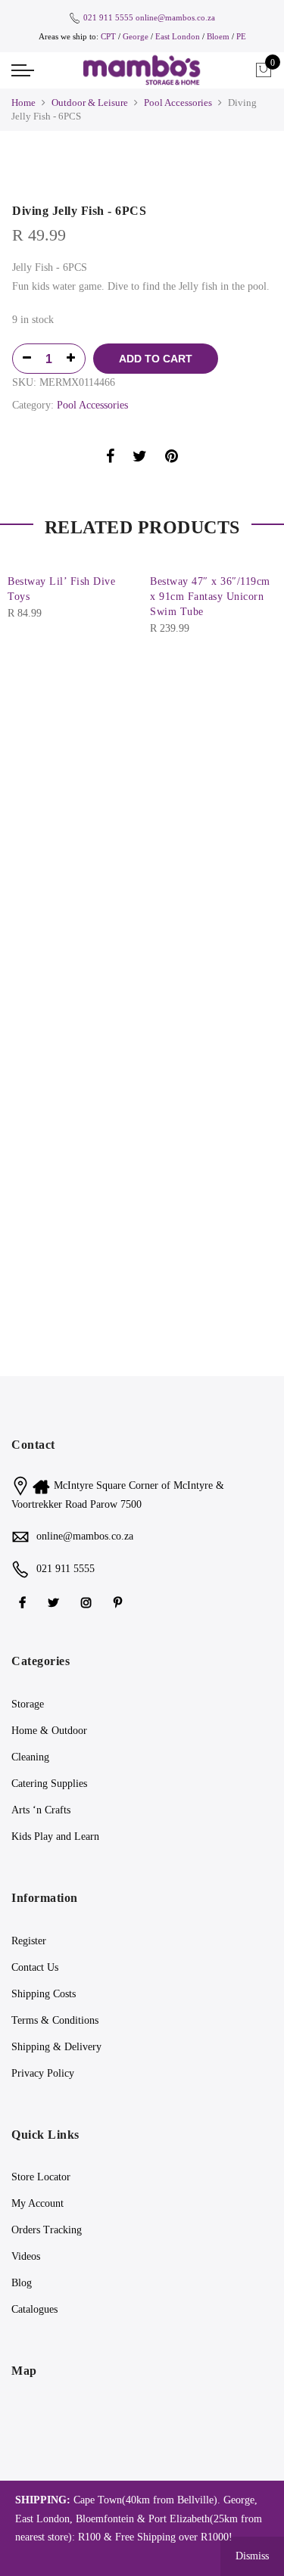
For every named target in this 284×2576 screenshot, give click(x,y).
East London (179, 36)
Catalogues (34, 2309)
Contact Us (35, 1967)
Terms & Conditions (55, 2020)
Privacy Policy (43, 2073)
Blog (22, 2283)
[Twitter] (55, 1602)
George (136, 36)
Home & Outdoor (49, 1731)
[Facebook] (24, 1602)
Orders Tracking (47, 2230)
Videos (26, 2256)
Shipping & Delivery (56, 2047)
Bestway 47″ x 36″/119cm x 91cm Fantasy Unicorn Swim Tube (210, 597)
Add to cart (156, 359)
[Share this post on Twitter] (140, 459)
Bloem (219, 36)
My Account (37, 2203)
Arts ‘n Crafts (41, 1810)
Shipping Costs (44, 1994)
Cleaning (30, 1757)
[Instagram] (88, 1602)
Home (23, 103)
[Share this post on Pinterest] (172, 459)
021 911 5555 (108, 17)
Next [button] (258, 630)
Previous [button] (26, 630)
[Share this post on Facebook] (110, 459)
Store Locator (41, 2177)
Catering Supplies (49, 1784)
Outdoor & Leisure (90, 103)
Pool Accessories (178, 103)
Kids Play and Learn (55, 1836)
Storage (28, 1704)
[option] (142, 171)
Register (29, 1941)
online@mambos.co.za (175, 17)
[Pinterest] (120, 1602)
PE (241, 36)
